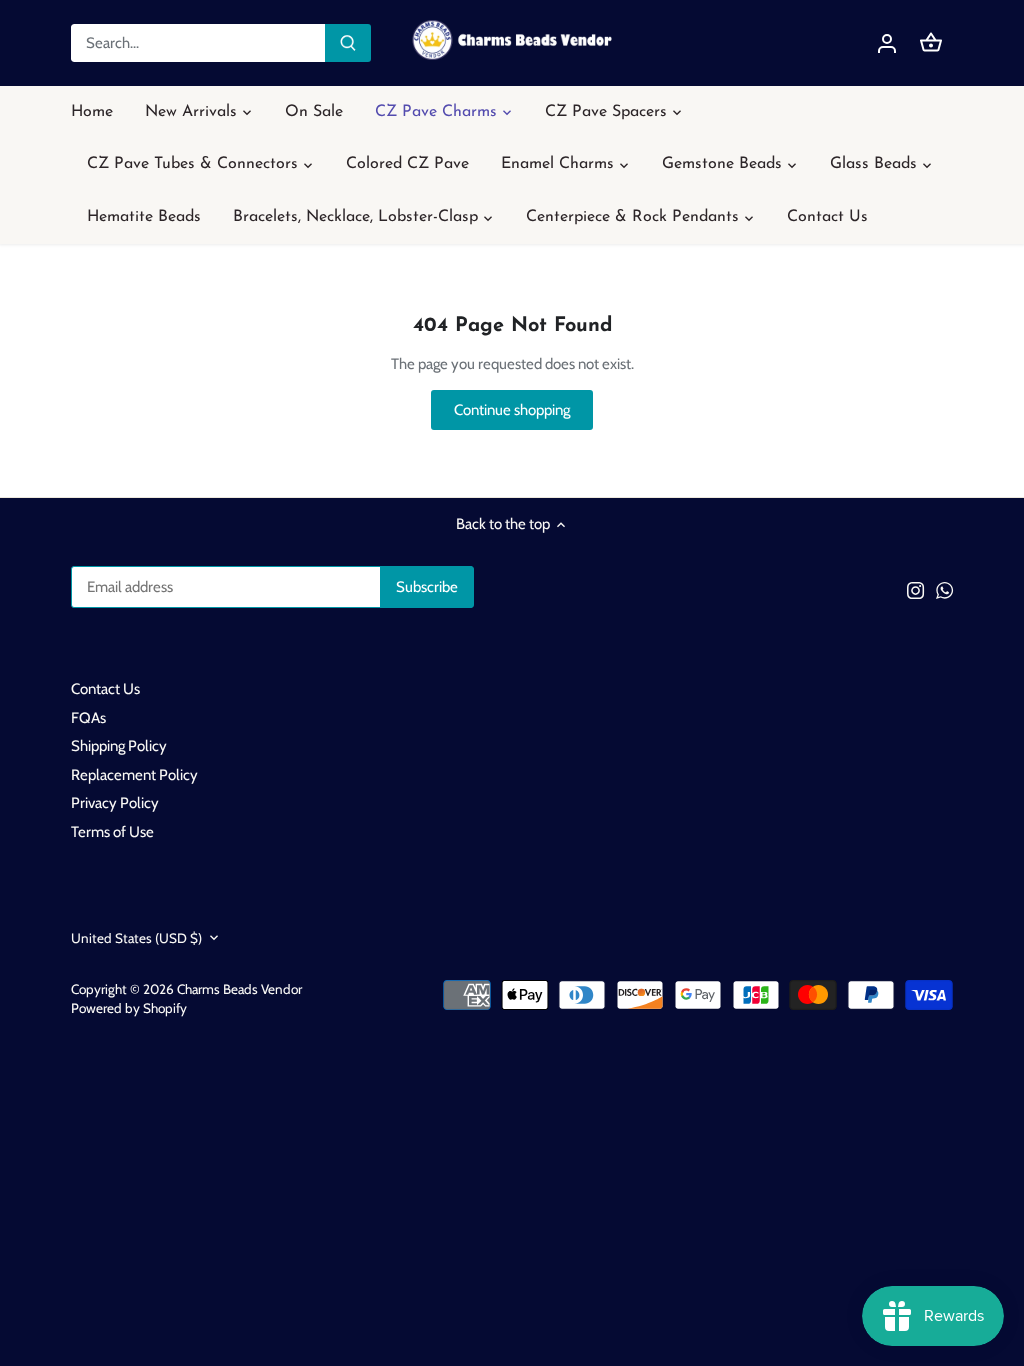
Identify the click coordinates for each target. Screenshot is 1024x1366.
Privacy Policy (115, 803)
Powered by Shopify (129, 1008)
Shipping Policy (119, 746)
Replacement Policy (134, 775)
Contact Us (105, 689)
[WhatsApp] (944, 590)
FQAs (88, 718)
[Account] (887, 43)
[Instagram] (915, 590)
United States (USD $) (136, 938)
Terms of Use (112, 832)
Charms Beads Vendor (239, 989)
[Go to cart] (931, 43)
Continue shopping (512, 410)
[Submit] (348, 43)
